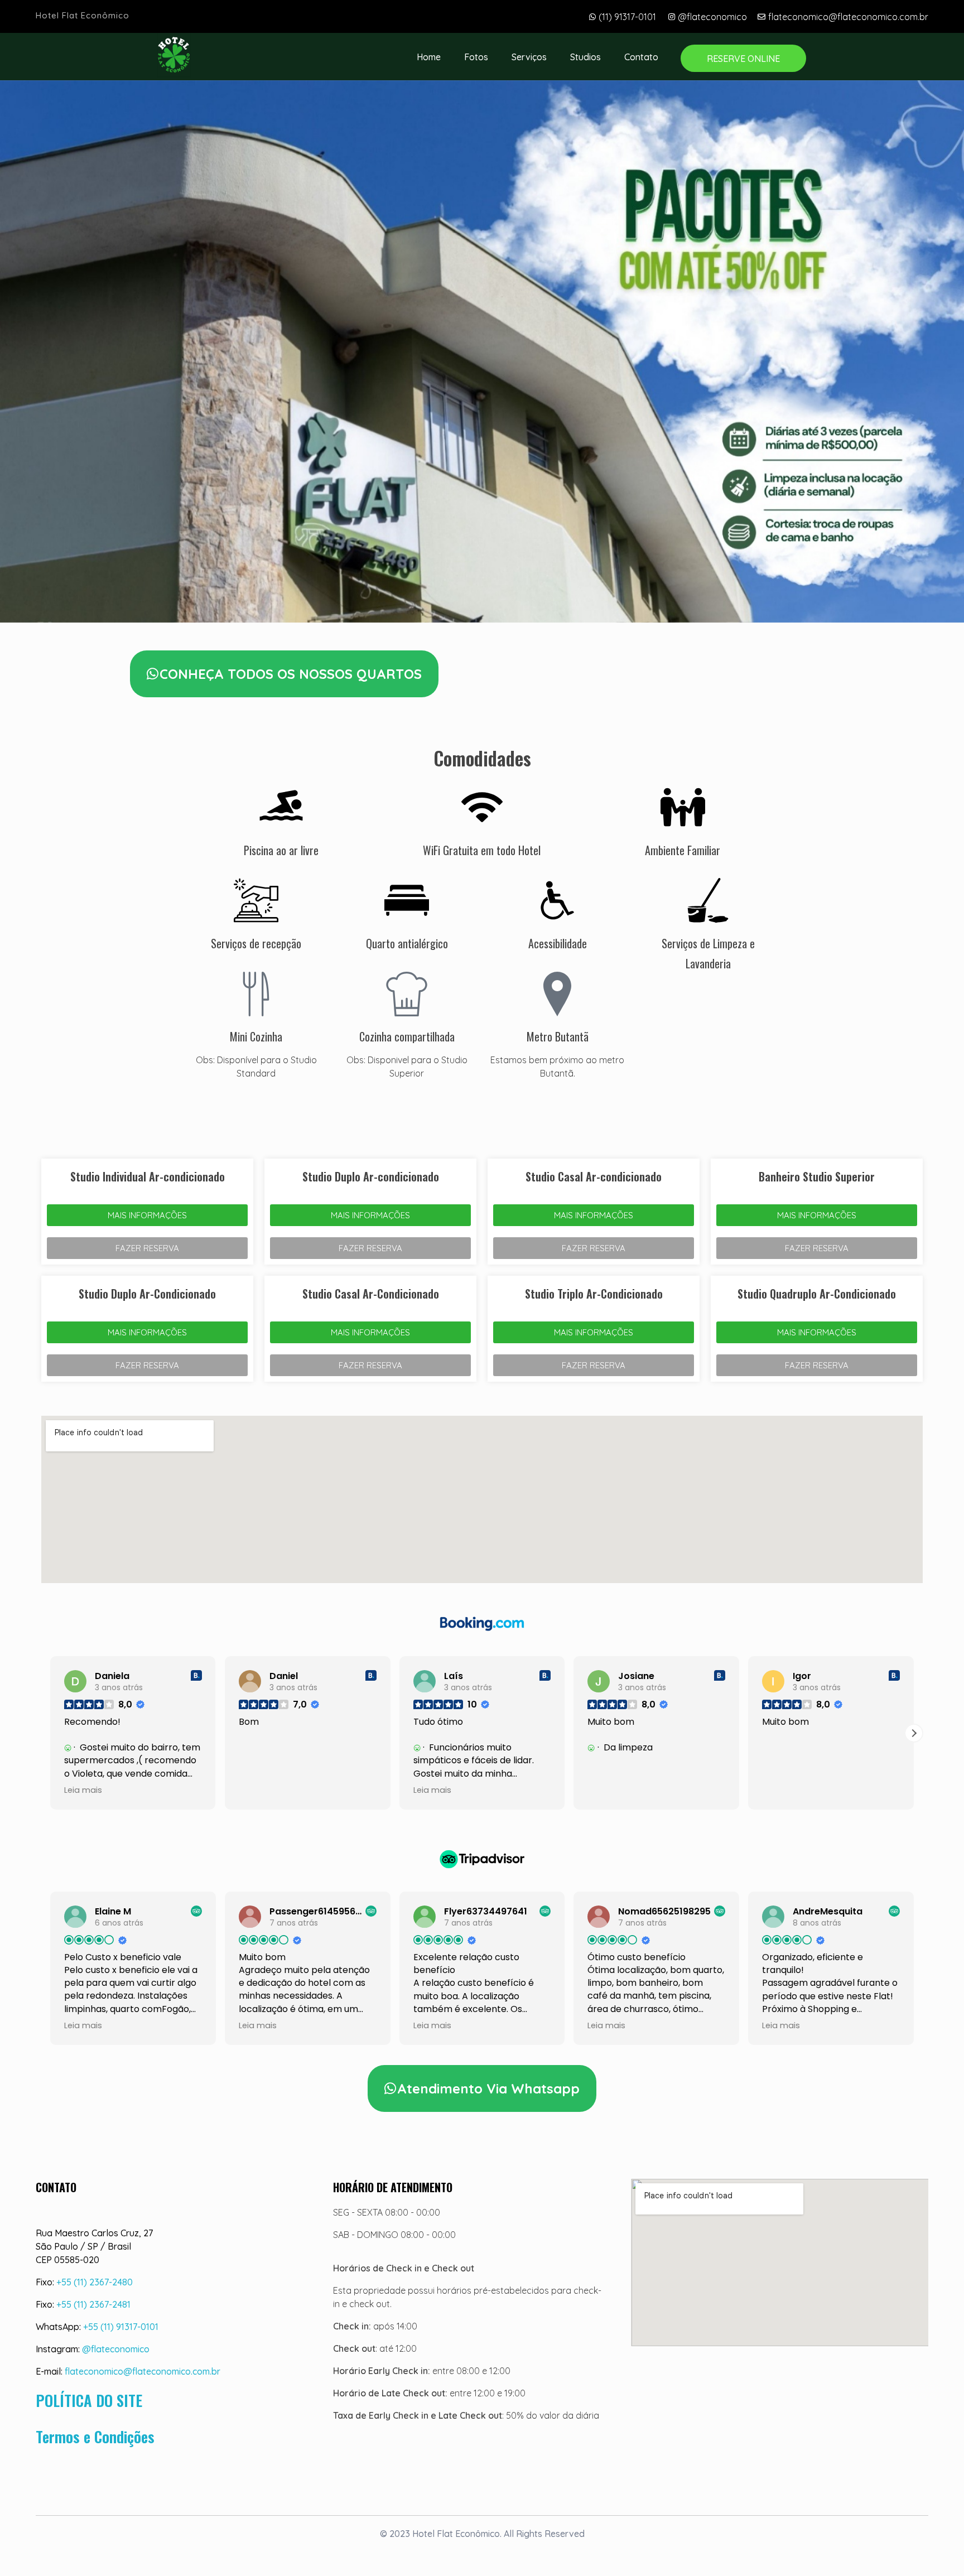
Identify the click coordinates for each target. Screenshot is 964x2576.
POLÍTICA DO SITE (89, 2400)
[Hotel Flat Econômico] (174, 55)
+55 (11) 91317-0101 (121, 2327)
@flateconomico (116, 2349)
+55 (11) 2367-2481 (93, 2304)
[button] (50, 1733)
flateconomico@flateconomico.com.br (143, 2371)
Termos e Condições (95, 2437)
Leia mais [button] (258, 1790)
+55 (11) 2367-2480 (95, 2282)
